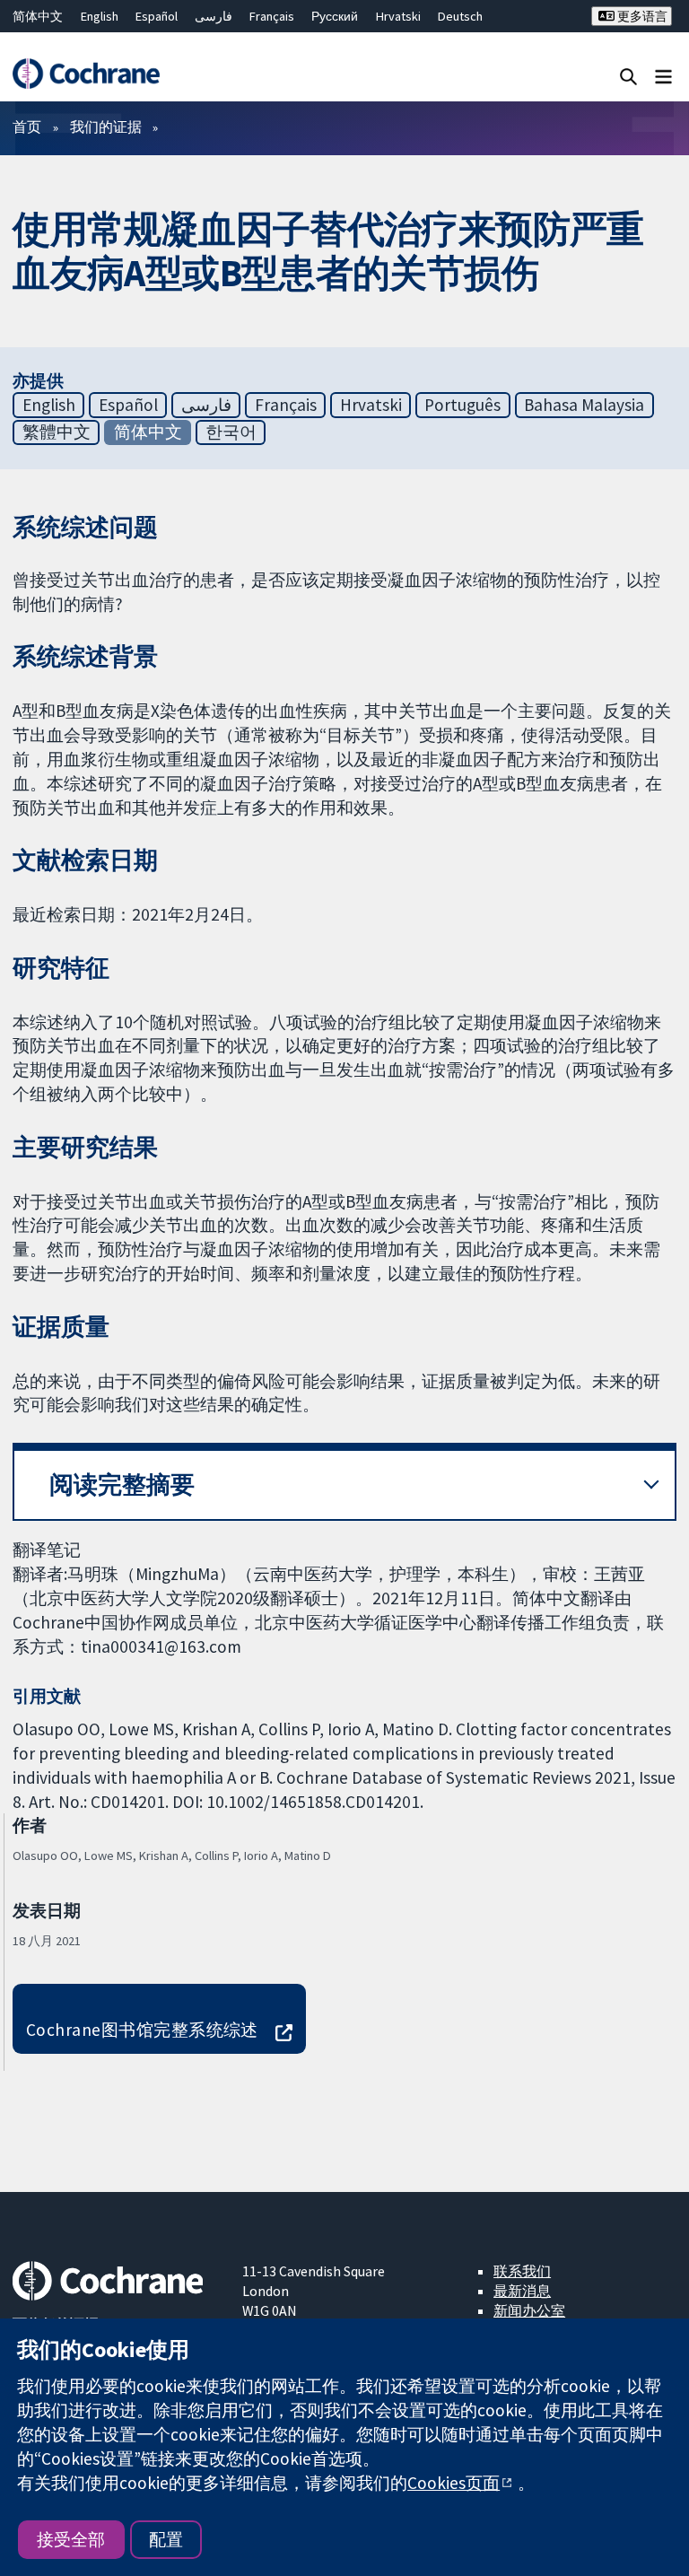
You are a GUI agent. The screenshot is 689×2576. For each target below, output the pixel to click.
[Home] (86, 74)
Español (157, 16)
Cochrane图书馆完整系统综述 (142, 2030)
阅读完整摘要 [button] (122, 1484)
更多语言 (641, 16)
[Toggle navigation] (663, 76)
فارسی (214, 16)
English (100, 16)
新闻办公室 (529, 2310)
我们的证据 (106, 127)
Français (272, 16)
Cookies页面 (454, 2483)
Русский (335, 16)
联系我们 (522, 2271)
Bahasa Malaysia (584, 405)
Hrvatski (398, 16)
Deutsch (460, 16)
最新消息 (522, 2291)
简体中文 (38, 16)
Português (462, 405)
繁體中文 (57, 432)
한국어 (231, 432)
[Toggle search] (628, 76)
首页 (27, 127)
